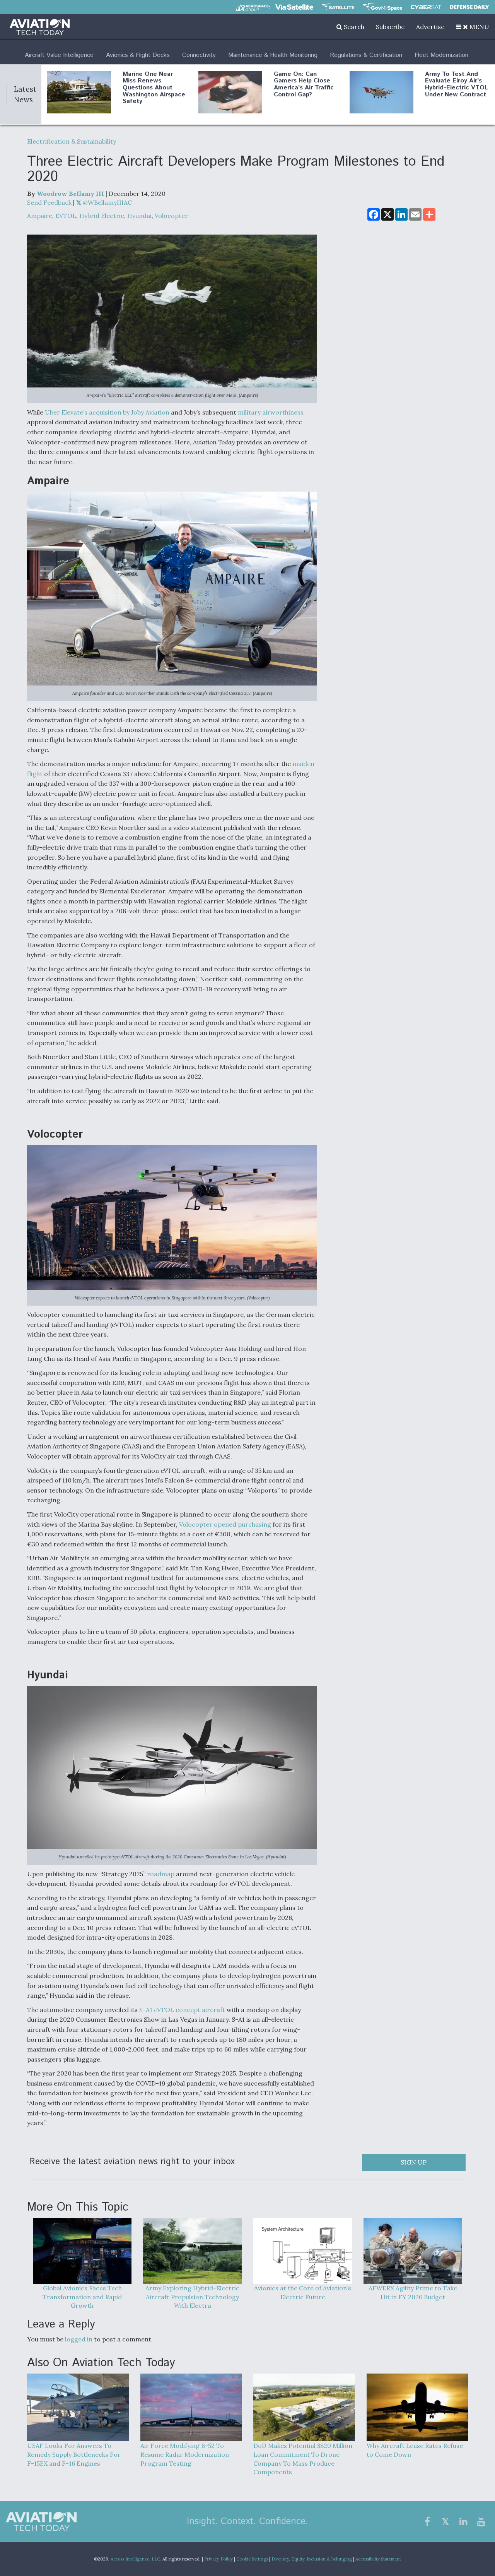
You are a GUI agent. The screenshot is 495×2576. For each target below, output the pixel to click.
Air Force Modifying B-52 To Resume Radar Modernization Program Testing (185, 2454)
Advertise (430, 27)
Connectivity (199, 55)
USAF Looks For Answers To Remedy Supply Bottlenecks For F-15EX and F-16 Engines (74, 2454)
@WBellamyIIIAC (107, 202)
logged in (79, 2339)
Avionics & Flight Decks (138, 55)
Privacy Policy (218, 2559)
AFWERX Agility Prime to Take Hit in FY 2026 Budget (413, 2292)
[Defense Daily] (469, 7)
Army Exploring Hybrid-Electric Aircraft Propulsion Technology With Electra (192, 2297)
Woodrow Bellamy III (70, 194)
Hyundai (139, 216)
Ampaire (40, 216)
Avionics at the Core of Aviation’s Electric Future (303, 2292)
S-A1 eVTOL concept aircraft (182, 2010)
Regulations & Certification (366, 55)
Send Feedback (49, 202)
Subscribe (390, 27)
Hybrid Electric (102, 216)
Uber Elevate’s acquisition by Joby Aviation (107, 412)
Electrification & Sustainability (72, 141)
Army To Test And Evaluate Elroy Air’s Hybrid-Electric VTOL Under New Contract (457, 84)
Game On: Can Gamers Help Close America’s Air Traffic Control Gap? (304, 84)
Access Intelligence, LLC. (136, 2559)
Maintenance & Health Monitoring (273, 55)
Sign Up (414, 2162)
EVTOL (66, 216)
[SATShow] (338, 7)
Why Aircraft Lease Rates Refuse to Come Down (415, 2450)
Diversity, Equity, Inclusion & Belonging (312, 2559)
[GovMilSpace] (382, 7)
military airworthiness (271, 412)
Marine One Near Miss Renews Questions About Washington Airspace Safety (154, 88)
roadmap (161, 1874)
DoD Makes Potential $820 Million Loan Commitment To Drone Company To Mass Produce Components (303, 2459)
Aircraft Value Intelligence (59, 55)
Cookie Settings (252, 2559)
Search (353, 27)
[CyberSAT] (426, 7)
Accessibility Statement (378, 2559)
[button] (473, 27)
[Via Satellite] (294, 7)
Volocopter (171, 216)
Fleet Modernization (441, 55)
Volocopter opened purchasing (225, 1524)
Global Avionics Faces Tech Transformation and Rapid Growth (82, 2297)
